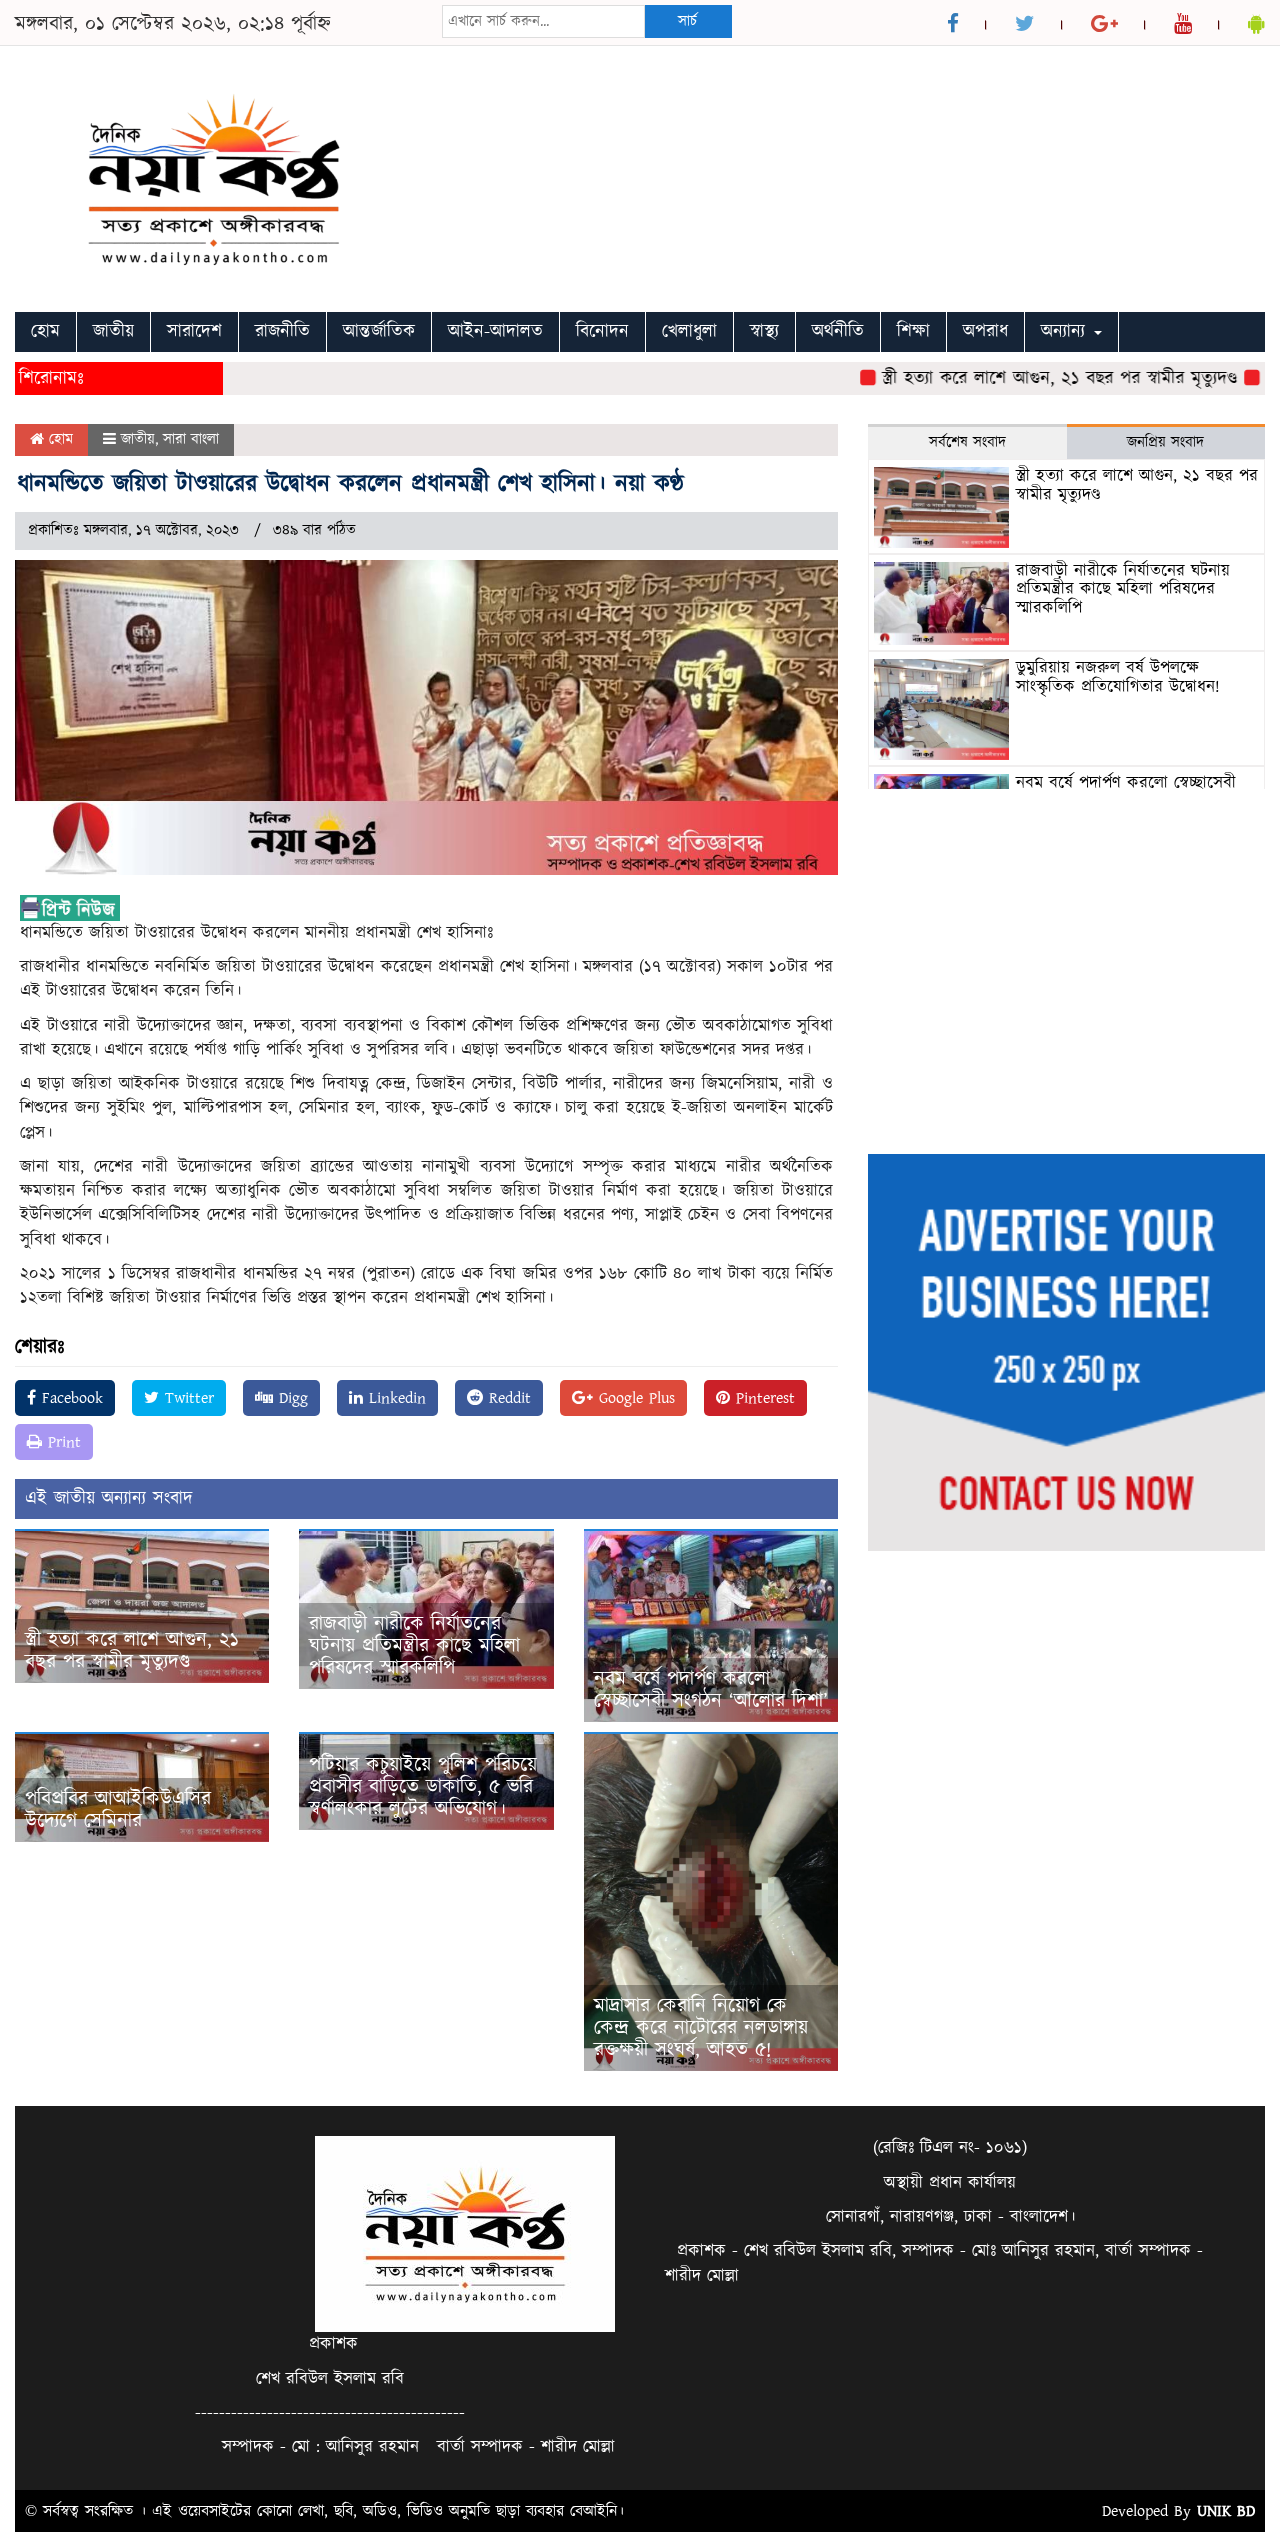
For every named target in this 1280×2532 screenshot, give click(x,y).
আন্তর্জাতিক (379, 331)
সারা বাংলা (191, 439)
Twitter (186, 1398)
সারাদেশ (194, 331)
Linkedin (394, 1398)
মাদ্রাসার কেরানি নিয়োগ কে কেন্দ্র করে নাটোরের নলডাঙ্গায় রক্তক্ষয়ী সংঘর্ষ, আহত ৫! (701, 2028)
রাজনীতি (282, 331)
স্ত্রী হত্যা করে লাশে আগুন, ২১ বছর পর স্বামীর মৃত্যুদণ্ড (1016, 378)
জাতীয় (113, 331)
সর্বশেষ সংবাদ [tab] (967, 442)
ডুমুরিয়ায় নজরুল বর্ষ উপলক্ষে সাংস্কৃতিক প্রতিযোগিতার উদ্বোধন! (1118, 677)
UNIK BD (1226, 2511)
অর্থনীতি (838, 331)
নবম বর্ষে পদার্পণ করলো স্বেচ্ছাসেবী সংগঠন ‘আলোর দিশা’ (711, 1690)
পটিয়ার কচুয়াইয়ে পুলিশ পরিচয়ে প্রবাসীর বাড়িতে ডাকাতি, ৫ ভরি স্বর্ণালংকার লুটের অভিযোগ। (423, 1787)
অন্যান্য (1066, 331)
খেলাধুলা (689, 331)
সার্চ (687, 21)
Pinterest (762, 1398)
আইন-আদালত (495, 331)
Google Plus (634, 1398)
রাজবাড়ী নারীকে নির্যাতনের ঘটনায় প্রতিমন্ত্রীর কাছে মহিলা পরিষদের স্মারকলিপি (414, 1646)
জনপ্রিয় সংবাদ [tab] (1165, 442)
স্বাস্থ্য (764, 331)
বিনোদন (602, 331)
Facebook (69, 1398)
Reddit (507, 1398)
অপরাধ (985, 331)
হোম (45, 331)
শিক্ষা (913, 331)
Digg (290, 1398)
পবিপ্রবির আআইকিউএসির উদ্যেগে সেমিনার (118, 1810)
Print (61, 1442)
